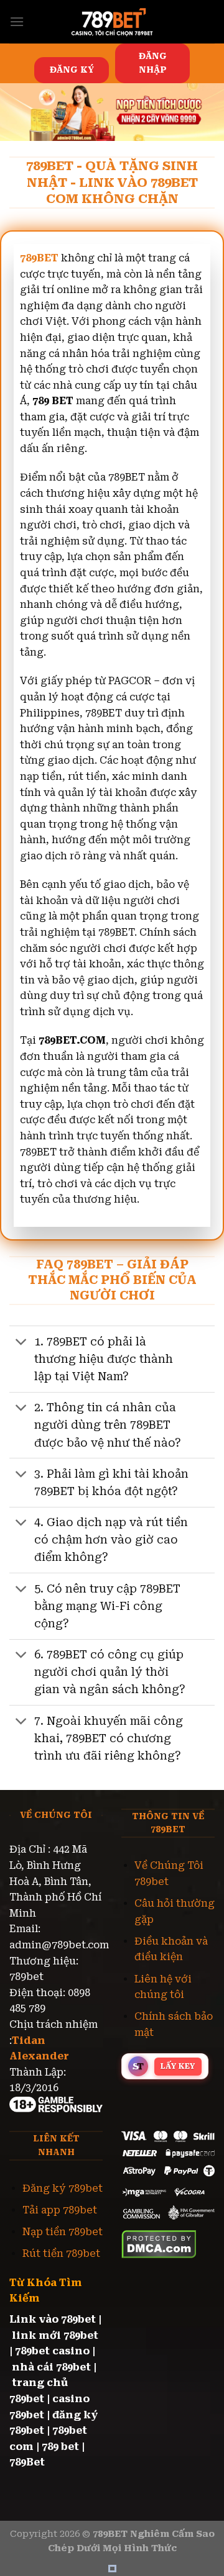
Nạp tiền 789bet (63, 2232)
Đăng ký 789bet (63, 2188)
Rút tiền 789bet (61, 2253)
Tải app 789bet (60, 2210)
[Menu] (17, 21)
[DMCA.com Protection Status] (159, 2244)
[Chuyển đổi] (21, 1343)
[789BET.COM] (112, 22)
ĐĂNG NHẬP (153, 63)
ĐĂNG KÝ (72, 70)
